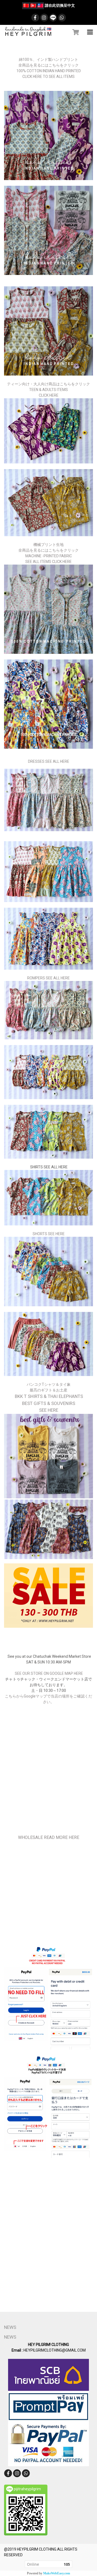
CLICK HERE (49, 395)
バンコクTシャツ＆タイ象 (49, 1384)
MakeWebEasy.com (57, 2573)
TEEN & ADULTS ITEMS (48, 390)
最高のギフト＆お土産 (48, 1390)
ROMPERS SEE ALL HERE (48, 978)
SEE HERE (49, 1410)
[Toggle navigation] (90, 32)
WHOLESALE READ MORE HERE (49, 1837)
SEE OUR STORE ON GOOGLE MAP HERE (48, 1673)
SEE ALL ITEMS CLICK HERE (48, 562)
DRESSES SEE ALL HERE (49, 761)
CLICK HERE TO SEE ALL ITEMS (48, 77)
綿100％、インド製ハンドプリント (48, 59)
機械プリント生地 (48, 545)
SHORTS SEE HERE (49, 1234)
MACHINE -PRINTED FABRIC (49, 556)
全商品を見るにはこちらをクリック (48, 65)
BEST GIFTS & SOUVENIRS (49, 1403)
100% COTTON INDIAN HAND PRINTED (49, 71)
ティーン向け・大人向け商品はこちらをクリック (48, 384)
